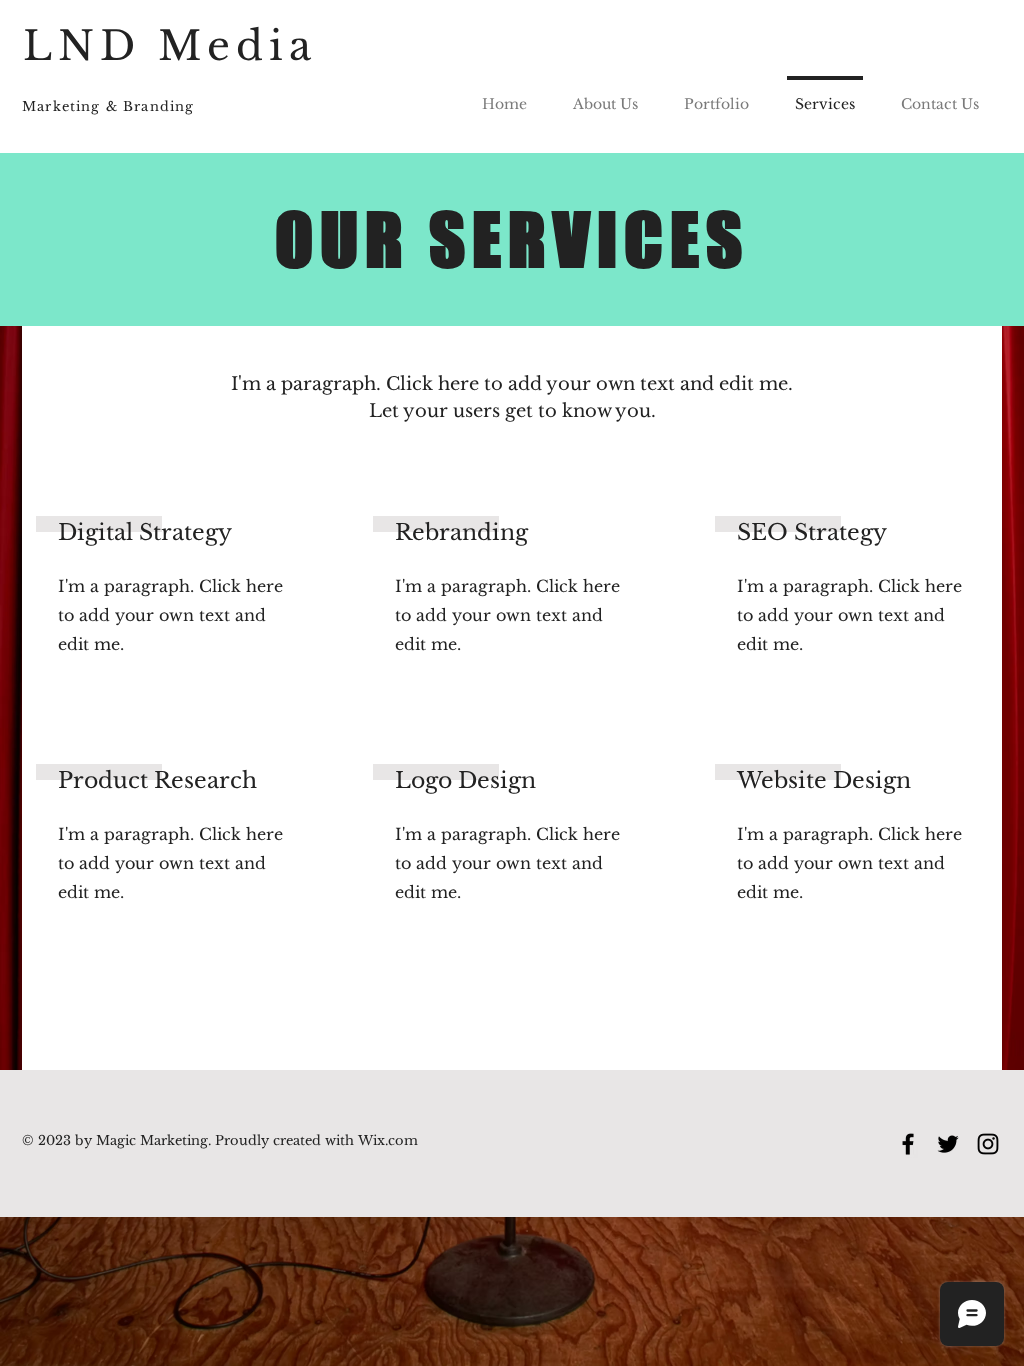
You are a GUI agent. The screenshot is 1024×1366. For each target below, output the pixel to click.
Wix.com (386, 1140)
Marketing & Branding (108, 106)
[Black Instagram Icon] (988, 1144)
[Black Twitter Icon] (948, 1144)
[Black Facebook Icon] (908, 1144)
